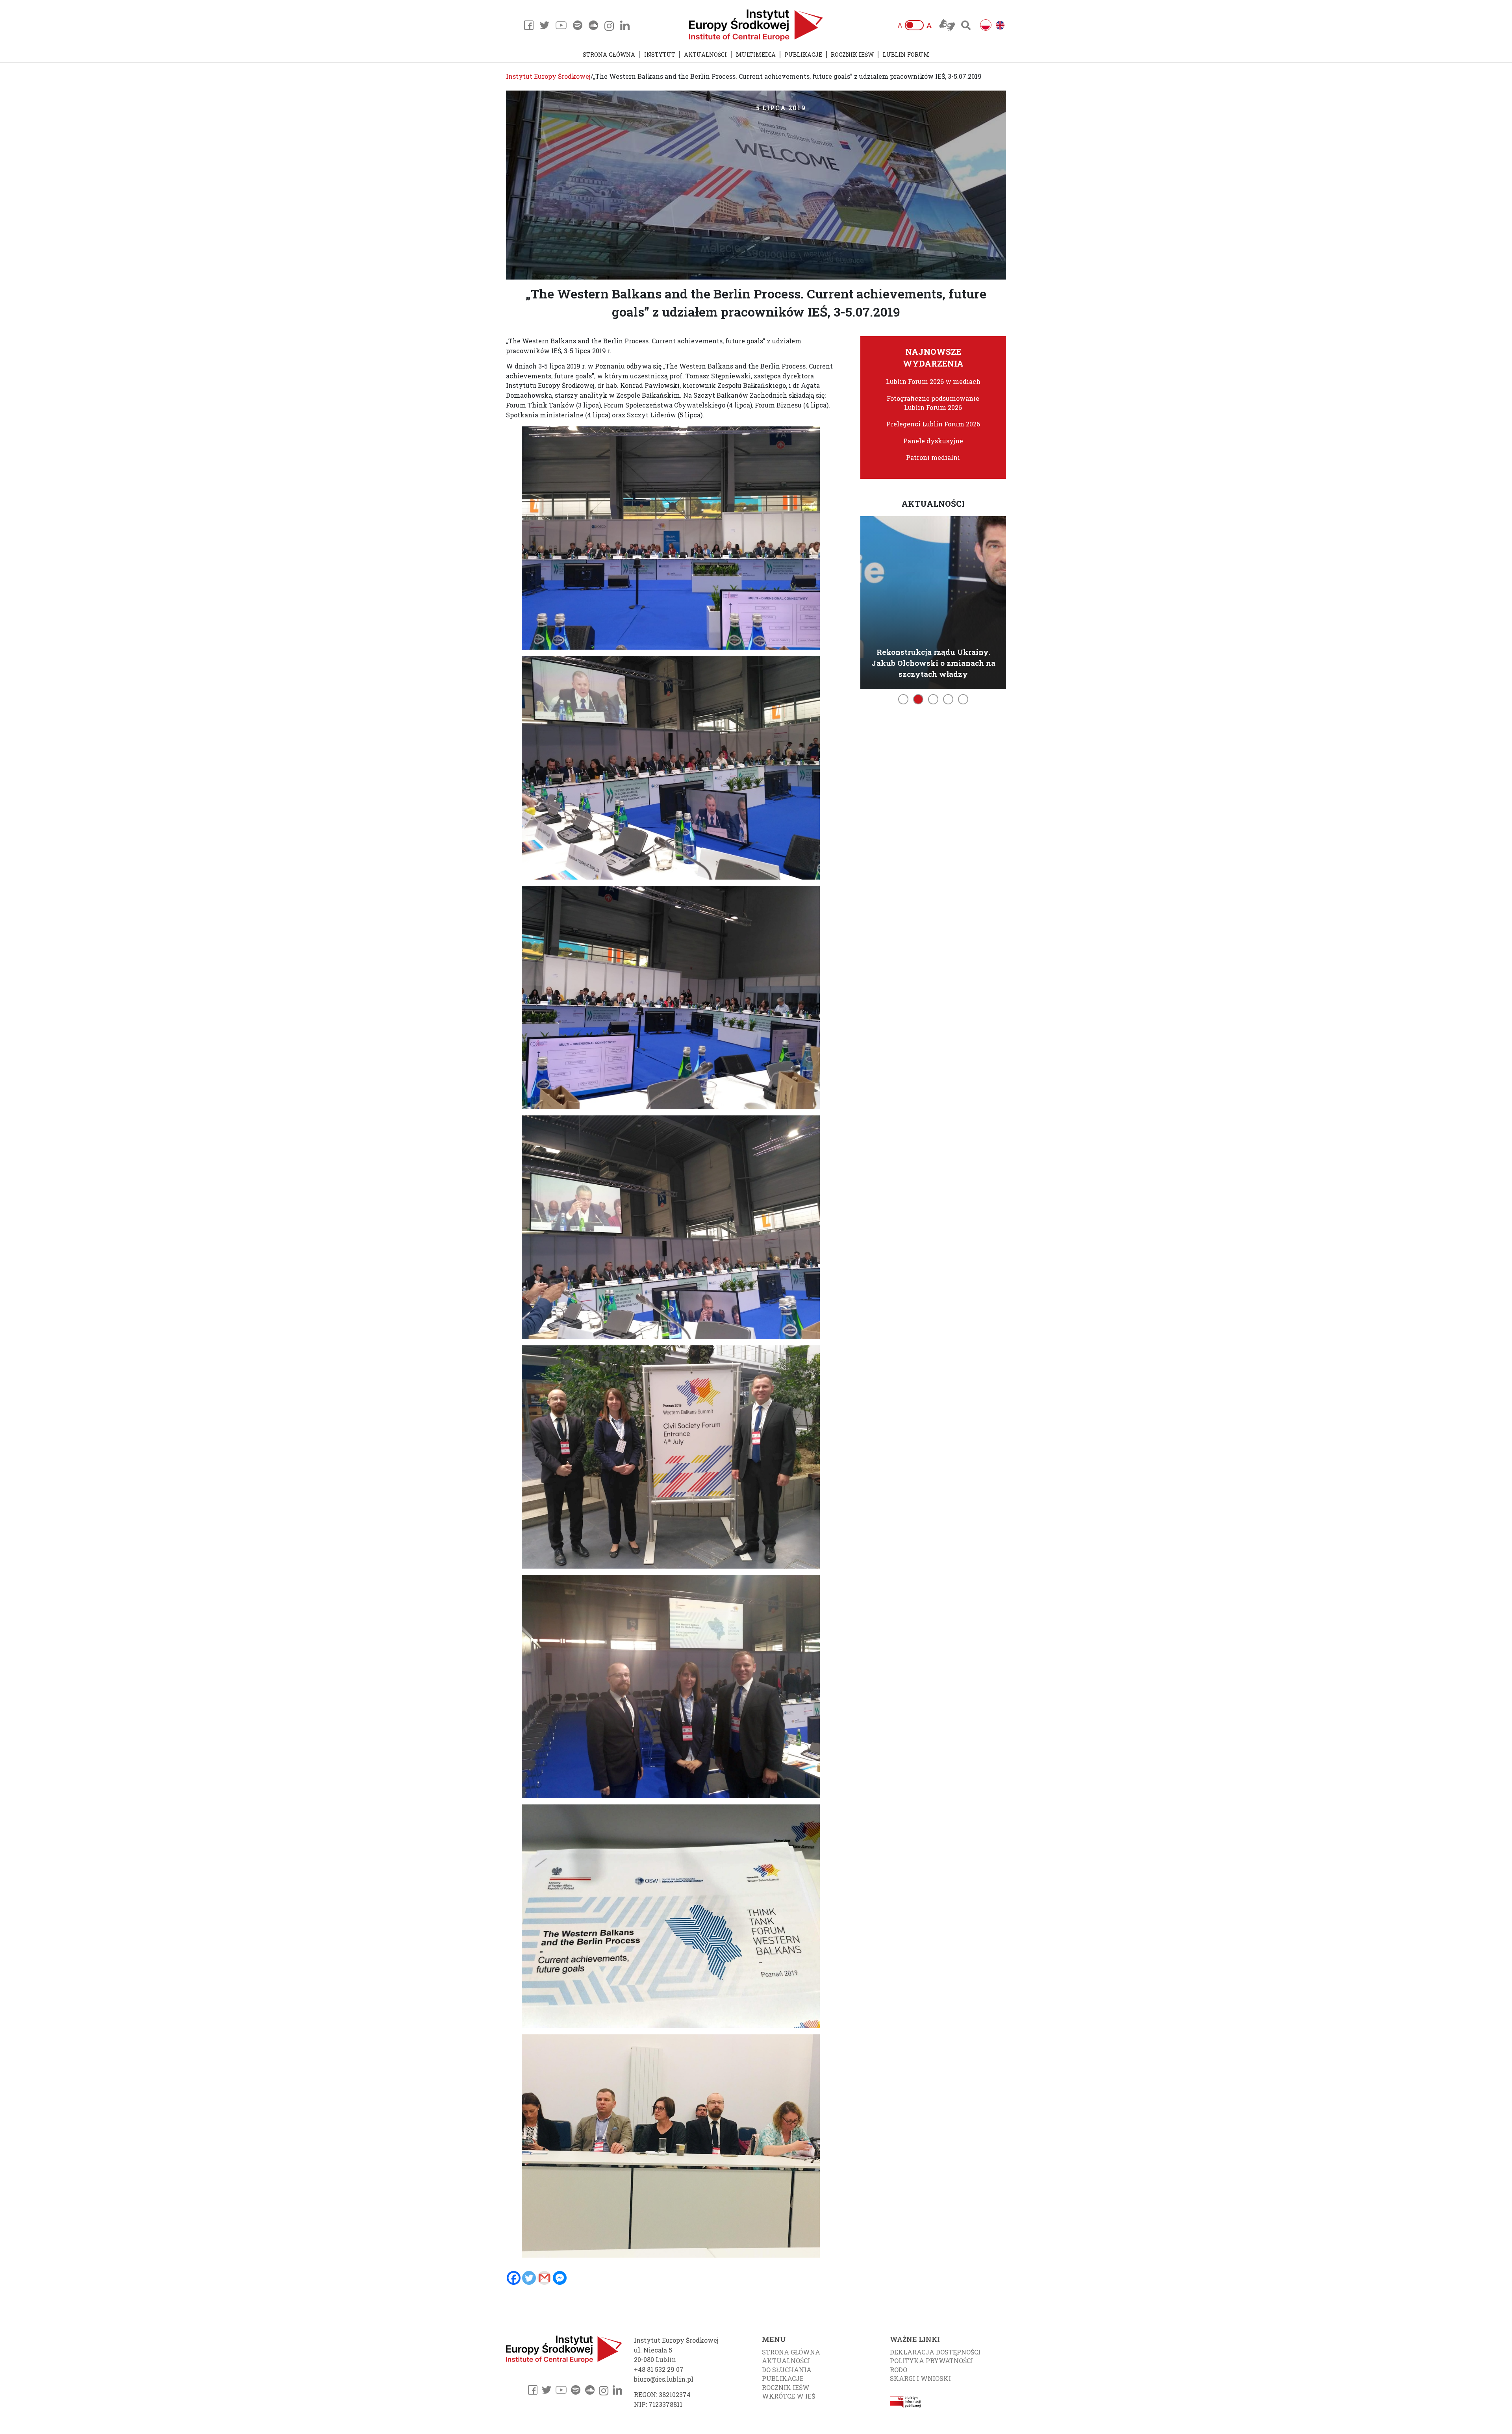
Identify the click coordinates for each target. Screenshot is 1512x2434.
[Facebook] (514, 2278)
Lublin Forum (906, 55)
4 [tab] (948, 699)
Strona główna (609, 55)
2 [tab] (918, 699)
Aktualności (705, 55)
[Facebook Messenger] (560, 2278)
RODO (899, 2370)
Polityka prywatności (931, 2361)
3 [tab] (933, 699)
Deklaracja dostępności (935, 2352)
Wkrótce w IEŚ (788, 2396)
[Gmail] (544, 2278)
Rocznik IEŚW (852, 55)
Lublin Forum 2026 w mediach (933, 381)
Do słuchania (787, 2370)
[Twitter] (529, 2278)
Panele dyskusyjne (933, 441)
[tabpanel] (933, 601)
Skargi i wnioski (920, 2378)
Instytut (660, 55)
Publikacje (803, 55)
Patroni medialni (933, 457)
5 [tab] (963, 699)
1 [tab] (903, 699)
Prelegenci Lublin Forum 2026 (933, 424)
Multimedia (756, 55)
